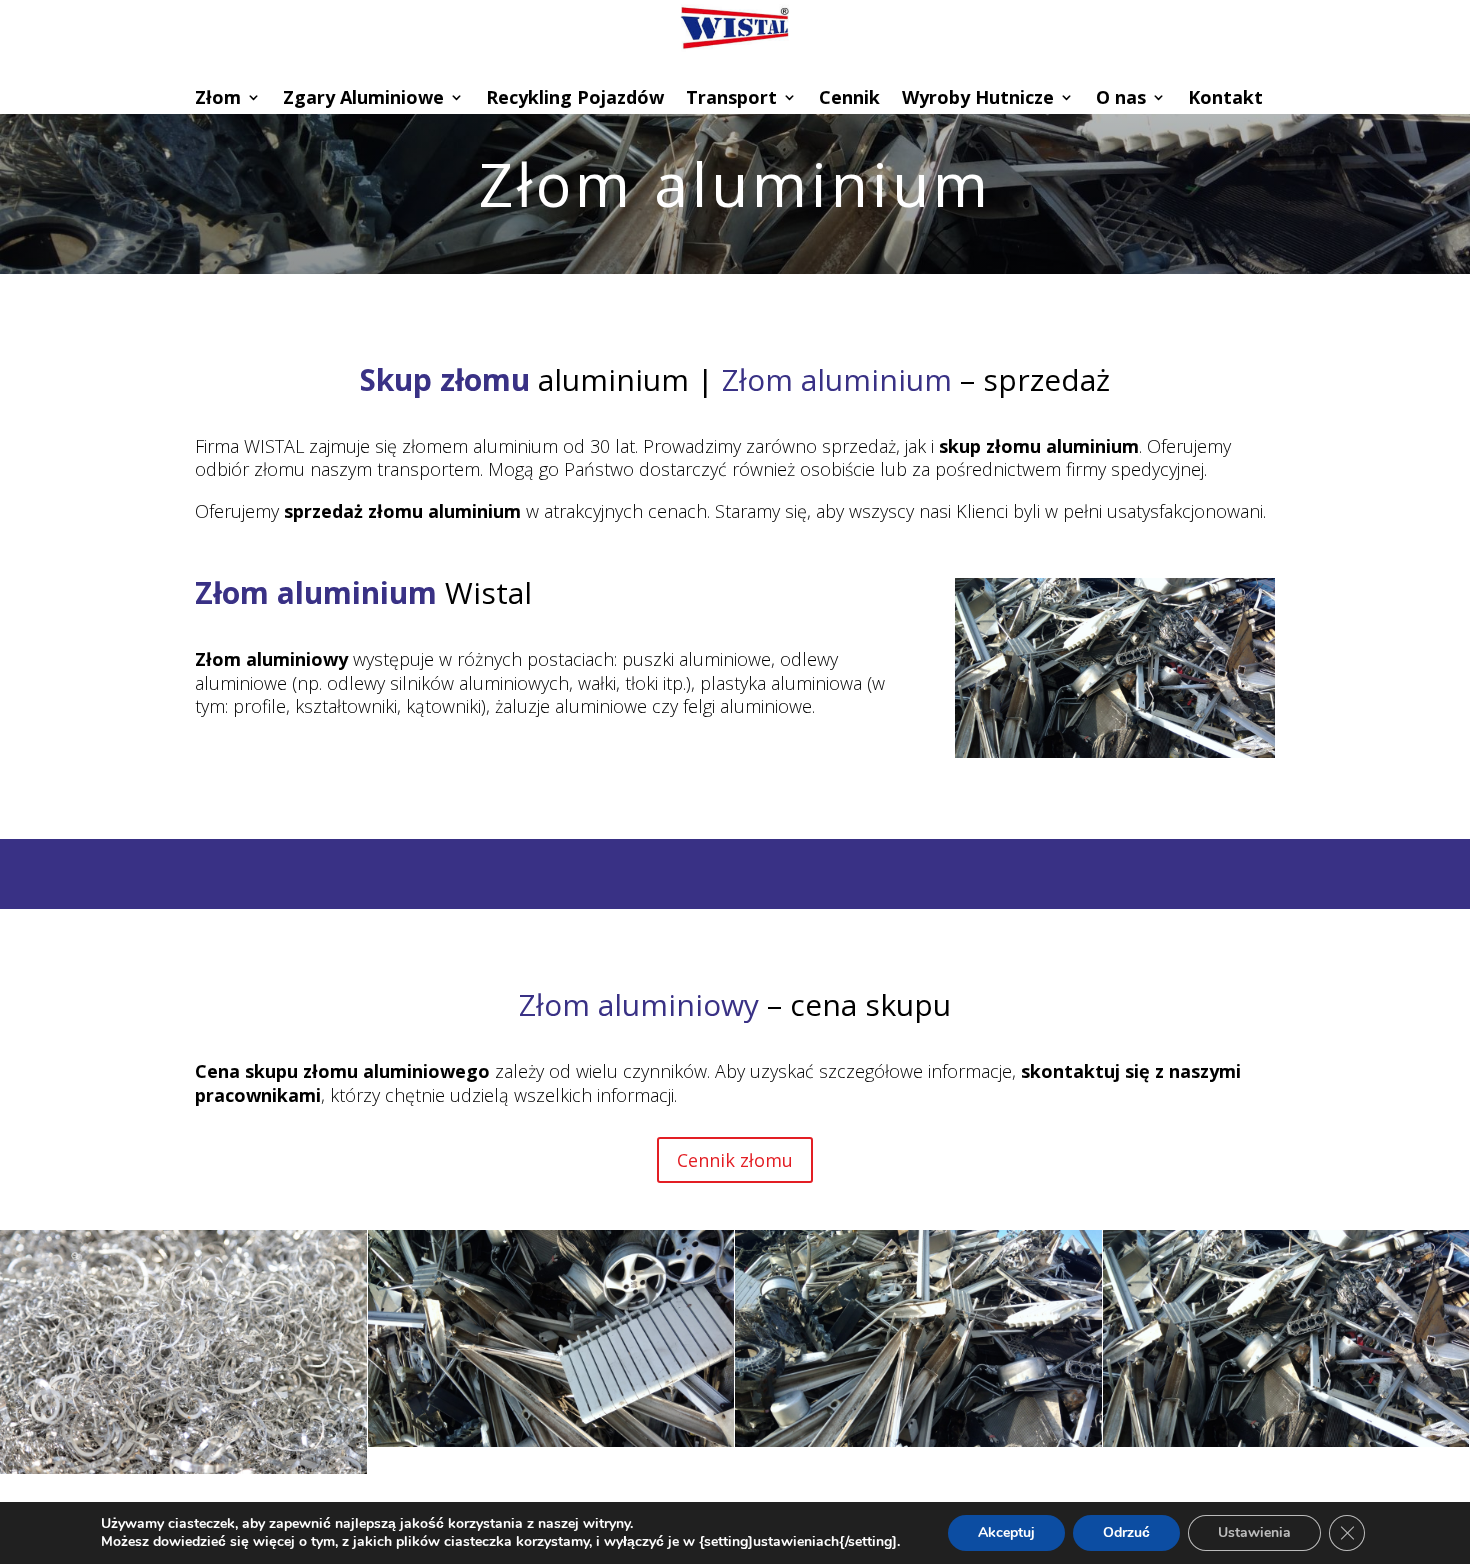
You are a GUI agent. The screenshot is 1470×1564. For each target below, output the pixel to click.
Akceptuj (1006, 1532)
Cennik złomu (735, 1160)
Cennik (849, 99)
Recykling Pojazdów (575, 99)
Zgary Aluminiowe (363, 99)
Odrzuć (1126, 1532)
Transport (731, 99)
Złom (218, 99)
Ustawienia (1254, 1532)
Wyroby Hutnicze (978, 99)
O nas (1121, 99)
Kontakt (1225, 99)
